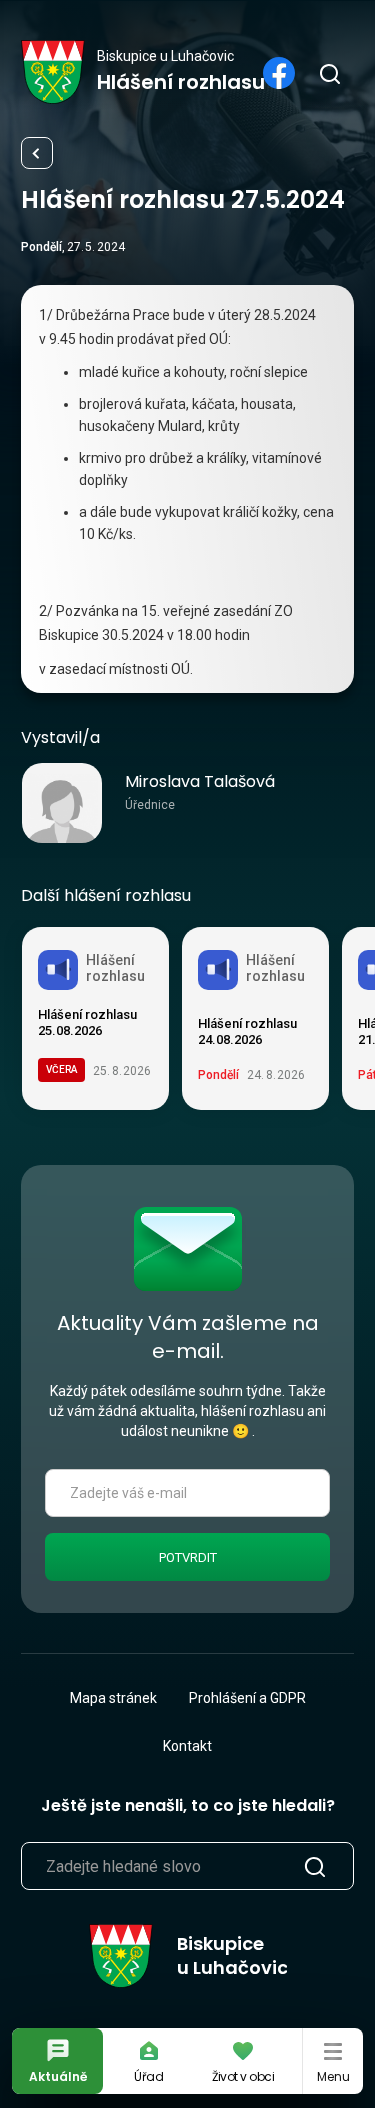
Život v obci (243, 2076)
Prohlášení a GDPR (247, 1698)
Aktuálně (58, 2076)
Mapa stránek (113, 1698)
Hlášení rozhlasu (37, 153)
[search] (329, 73)
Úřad (149, 2076)
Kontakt (187, 1746)
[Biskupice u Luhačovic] (53, 72)
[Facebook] (279, 73)
